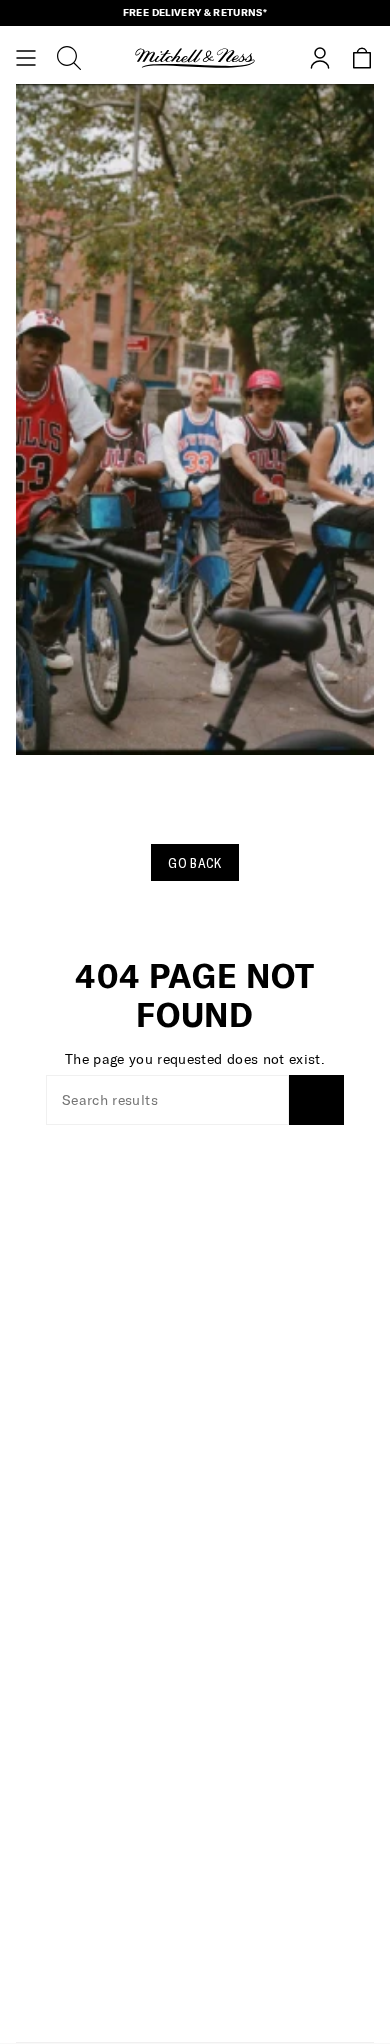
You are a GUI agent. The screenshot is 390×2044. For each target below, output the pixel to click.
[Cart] (362, 58)
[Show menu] (26, 58)
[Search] (316, 1100)
